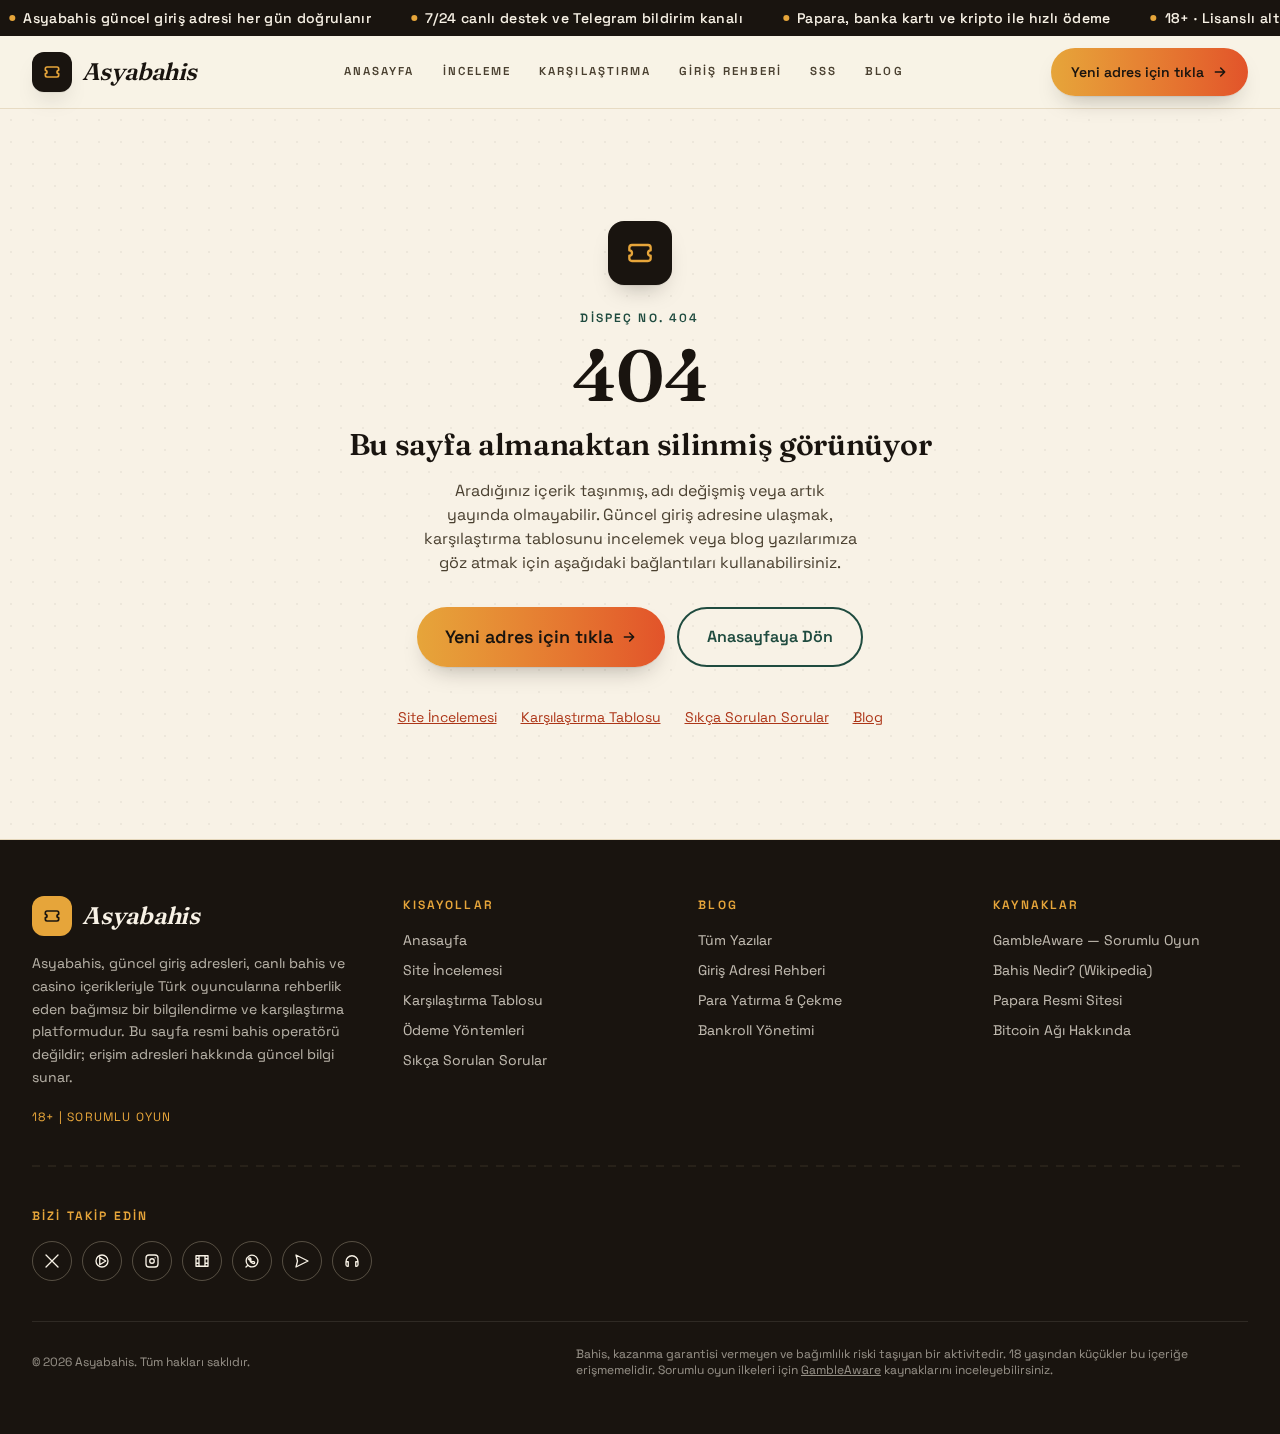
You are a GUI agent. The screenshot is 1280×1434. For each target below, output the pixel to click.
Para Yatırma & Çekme (770, 1000)
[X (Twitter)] (52, 1261)
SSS (823, 71)
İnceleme (477, 71)
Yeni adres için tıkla (1137, 72)
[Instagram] (152, 1261)
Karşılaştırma (595, 71)
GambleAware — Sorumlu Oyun (1096, 940)
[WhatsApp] (252, 1261)
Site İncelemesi (447, 717)
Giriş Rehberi (730, 71)
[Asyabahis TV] (202, 1261)
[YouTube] (102, 1261)
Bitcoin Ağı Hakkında (1062, 1030)
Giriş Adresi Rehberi (761, 970)
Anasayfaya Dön (770, 636)
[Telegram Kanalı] (302, 1261)
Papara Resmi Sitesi (1057, 1000)
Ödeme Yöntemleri (463, 1030)
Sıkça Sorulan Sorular (757, 717)
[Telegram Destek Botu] (352, 1261)
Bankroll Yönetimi (756, 1030)
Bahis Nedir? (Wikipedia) (1072, 970)
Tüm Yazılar (735, 940)
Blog (884, 71)
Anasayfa (379, 71)
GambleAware (841, 1370)
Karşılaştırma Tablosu (591, 717)
